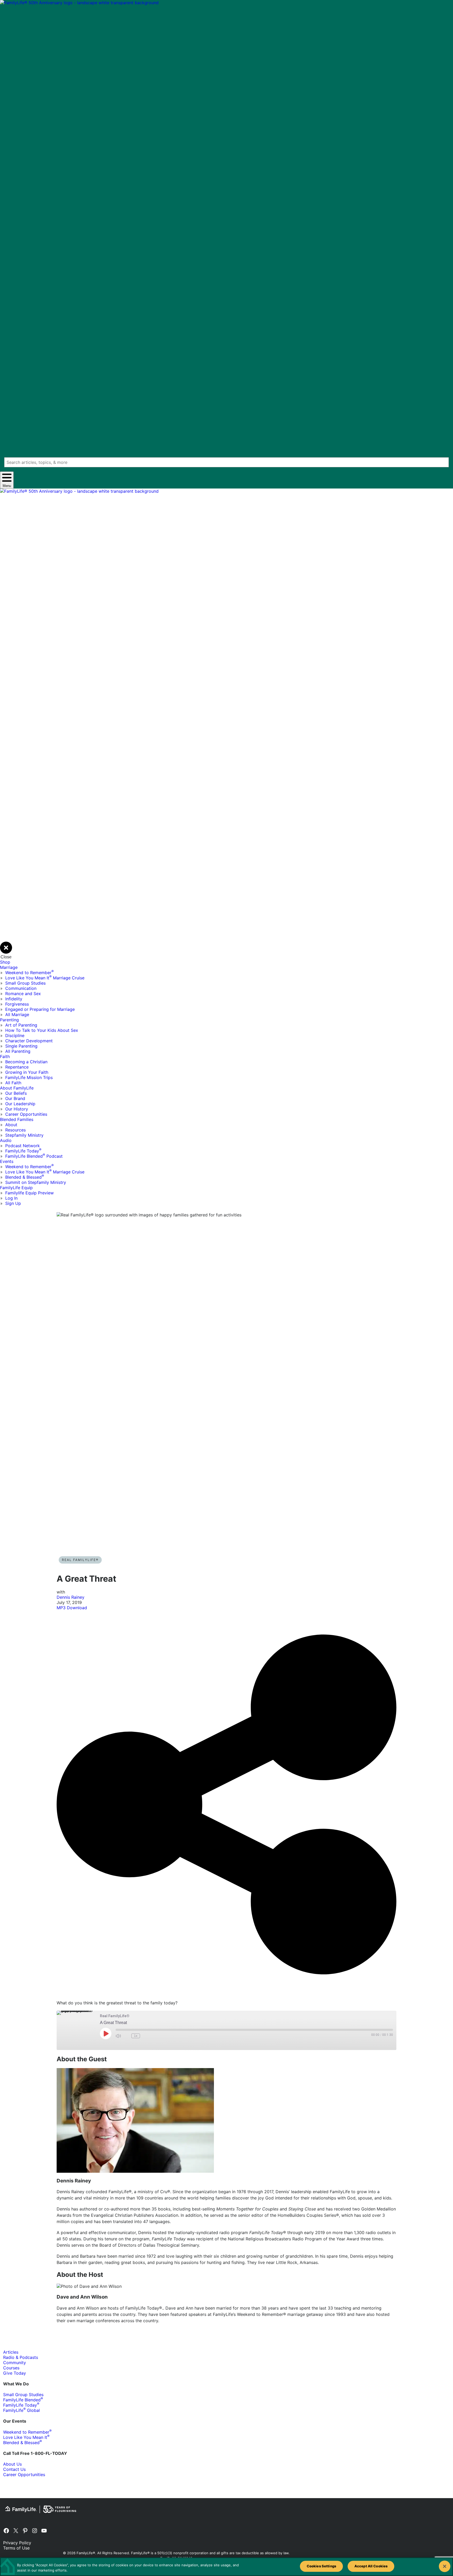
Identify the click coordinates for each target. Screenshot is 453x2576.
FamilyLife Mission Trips (29, 1077)
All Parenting (18, 1051)
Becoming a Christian (26, 1062)
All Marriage (17, 1015)
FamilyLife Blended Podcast (34, 1156)
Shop (5, 962)
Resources (15, 1130)
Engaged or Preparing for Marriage (40, 1009)
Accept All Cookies (371, 2566)
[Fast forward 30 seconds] (145, 2036)
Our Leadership (20, 1104)
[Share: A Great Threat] (226, 1997)
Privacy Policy (17, 2543)
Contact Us (14, 2469)
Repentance (17, 1067)
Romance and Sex (23, 994)
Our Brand (15, 1098)
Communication (21, 988)
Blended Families (17, 1119)
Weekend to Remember (29, 973)
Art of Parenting (21, 1025)
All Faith (13, 1083)
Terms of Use (16, 2548)
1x (136, 2036)
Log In (11, 1198)
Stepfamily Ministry (24, 1135)
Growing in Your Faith (27, 1072)
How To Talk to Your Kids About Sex (42, 1030)
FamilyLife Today (23, 1151)
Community (15, 2363)
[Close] (445, 2566)
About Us (12, 2464)
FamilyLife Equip (16, 1188)
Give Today (15, 2373)
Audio (6, 1140)
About (11, 1125)
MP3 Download (72, 1608)
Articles (11, 2352)
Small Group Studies (25, 983)
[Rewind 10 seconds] (126, 2036)
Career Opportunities (26, 1114)
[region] (226, 2567)
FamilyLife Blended (23, 2400)
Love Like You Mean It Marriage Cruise (45, 978)
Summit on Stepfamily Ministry (36, 1182)
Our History (17, 1109)
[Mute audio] (118, 2036)
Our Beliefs (16, 1093)
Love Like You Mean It (26, 2437)
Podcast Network (23, 1146)
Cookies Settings (321, 2566)
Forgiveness (17, 1004)
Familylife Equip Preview (29, 1193)
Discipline (15, 1035)
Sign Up (13, 1203)
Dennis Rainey (71, 1597)
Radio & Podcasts (21, 2357)
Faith (5, 1056)
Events (7, 1161)
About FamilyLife (17, 1088)
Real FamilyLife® (80, 1560)
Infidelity (14, 999)
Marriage (9, 967)
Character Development (29, 1041)
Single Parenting (21, 1046)
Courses (11, 2368)
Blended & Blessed (25, 1177)
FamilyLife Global (21, 2410)
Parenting (9, 1020)
